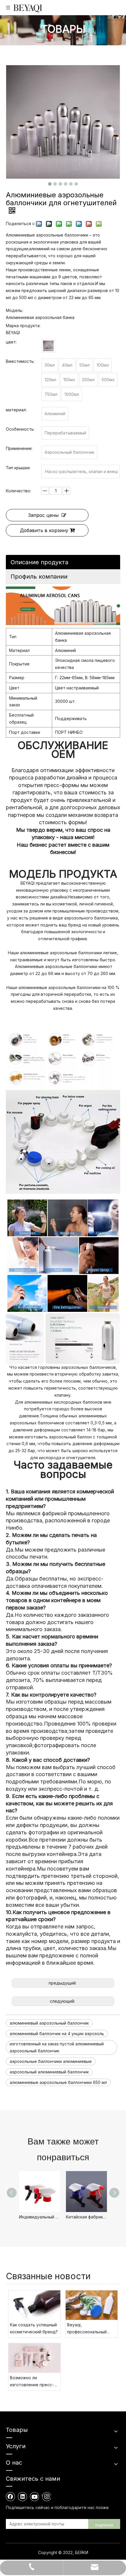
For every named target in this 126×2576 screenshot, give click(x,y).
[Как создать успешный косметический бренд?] (34, 2305)
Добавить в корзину (44, 530)
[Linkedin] (23, 2496)
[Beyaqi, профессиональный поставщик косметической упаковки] (92, 2305)
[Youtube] (35, 2496)
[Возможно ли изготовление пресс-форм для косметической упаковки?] (34, 2358)
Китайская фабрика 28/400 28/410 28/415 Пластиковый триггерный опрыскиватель (86, 2217)
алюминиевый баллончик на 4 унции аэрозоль (57, 2034)
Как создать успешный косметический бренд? (34, 2328)
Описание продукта (39, 562)
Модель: (15, 310)
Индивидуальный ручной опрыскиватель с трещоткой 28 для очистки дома (40, 2217)
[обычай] (48, 346)
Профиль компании (39, 577)
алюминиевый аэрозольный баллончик (49, 2023)
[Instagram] (46, 2496)
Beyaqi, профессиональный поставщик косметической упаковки (87, 2329)
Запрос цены (43, 515)
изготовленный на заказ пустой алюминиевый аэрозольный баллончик (57, 2047)
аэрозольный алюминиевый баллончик (49, 2072)
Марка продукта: (23, 326)
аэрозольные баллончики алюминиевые (51, 2061)
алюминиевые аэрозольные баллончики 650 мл (58, 2082)
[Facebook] (11, 2496)
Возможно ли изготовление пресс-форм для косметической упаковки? (32, 2382)
